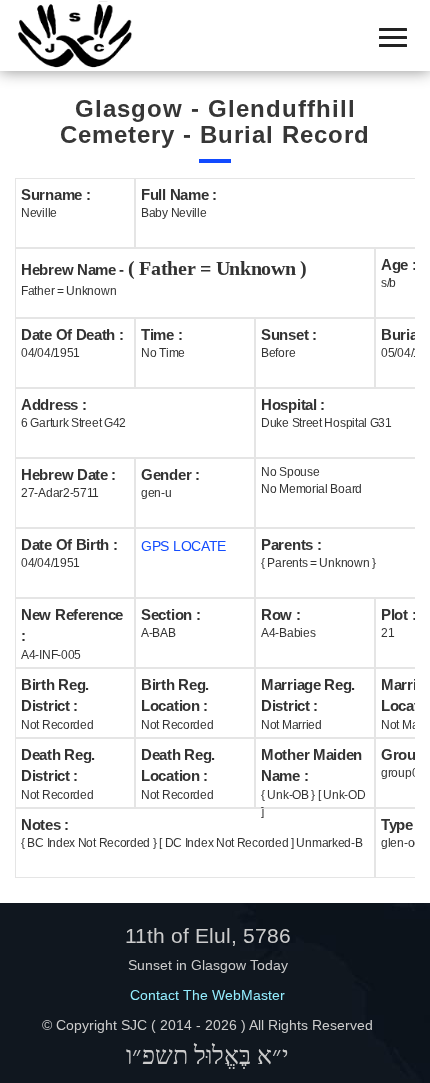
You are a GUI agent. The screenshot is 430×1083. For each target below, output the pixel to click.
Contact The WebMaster (207, 995)
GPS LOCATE (183, 546)
